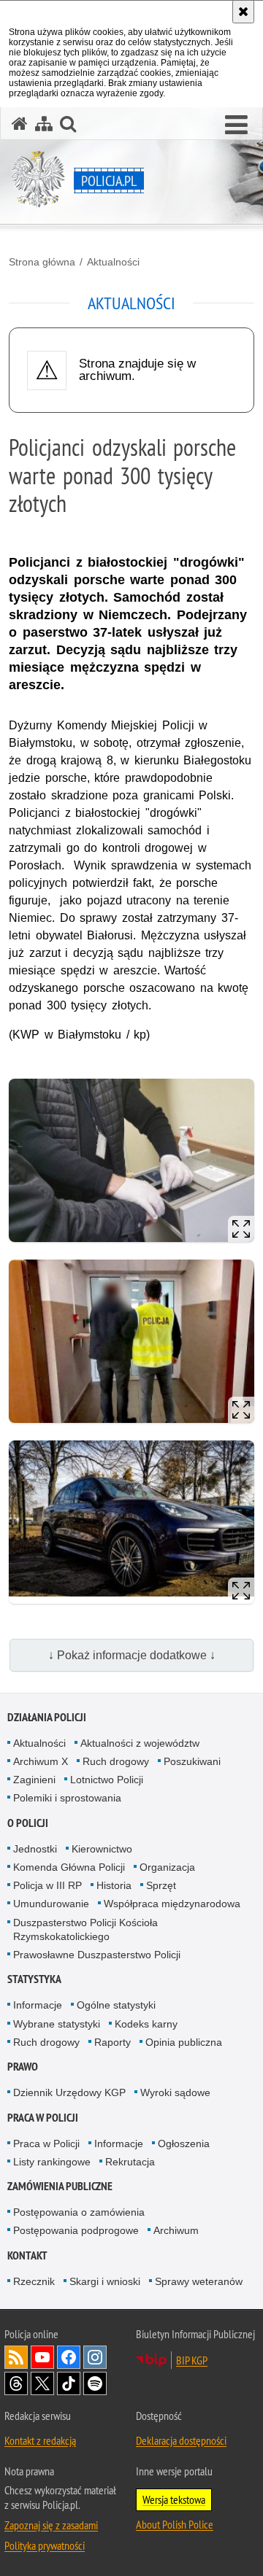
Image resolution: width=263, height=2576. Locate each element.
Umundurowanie (51, 1904)
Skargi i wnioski (105, 2281)
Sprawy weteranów (199, 2281)
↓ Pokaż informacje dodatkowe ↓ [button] (132, 1655)
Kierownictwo (102, 1849)
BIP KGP (192, 2360)
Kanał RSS (16, 2357)
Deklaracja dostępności (181, 2440)
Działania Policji (47, 1717)
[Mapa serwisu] (44, 124)
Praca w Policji (43, 2118)
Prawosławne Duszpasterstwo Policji (97, 1955)
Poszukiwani (192, 1761)
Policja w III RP (47, 1885)
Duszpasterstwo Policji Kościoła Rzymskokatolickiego (85, 1929)
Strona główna (42, 262)
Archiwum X (41, 1761)
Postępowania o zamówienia (79, 2212)
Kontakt (27, 2255)
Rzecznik (34, 2281)
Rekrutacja (130, 2162)
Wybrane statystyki (57, 2024)
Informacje (38, 2005)
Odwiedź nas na (42, 2357)
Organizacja (167, 1867)
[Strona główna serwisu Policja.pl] (20, 124)
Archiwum (176, 2230)
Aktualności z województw (140, 1743)
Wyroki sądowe (175, 2092)
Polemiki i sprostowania (67, 1798)
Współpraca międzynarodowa (172, 1904)
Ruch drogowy (116, 1761)
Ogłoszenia (184, 2144)
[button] (236, 125)
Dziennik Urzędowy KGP (69, 2092)
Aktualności (113, 262)
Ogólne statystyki (116, 2005)
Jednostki (35, 1849)
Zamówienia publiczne (60, 2186)
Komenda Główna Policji (69, 1867)
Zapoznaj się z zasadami (51, 2525)
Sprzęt (161, 1885)
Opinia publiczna (184, 2042)
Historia (114, 1885)
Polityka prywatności (45, 2545)
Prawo (23, 2067)
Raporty (113, 2042)
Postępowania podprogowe (76, 2230)
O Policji (28, 1823)
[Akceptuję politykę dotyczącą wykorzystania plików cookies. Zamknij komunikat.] (243, 12)
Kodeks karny (146, 2024)
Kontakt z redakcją (40, 2440)
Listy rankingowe (52, 2162)
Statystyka (34, 1979)
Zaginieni (34, 1780)
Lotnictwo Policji (107, 1780)
